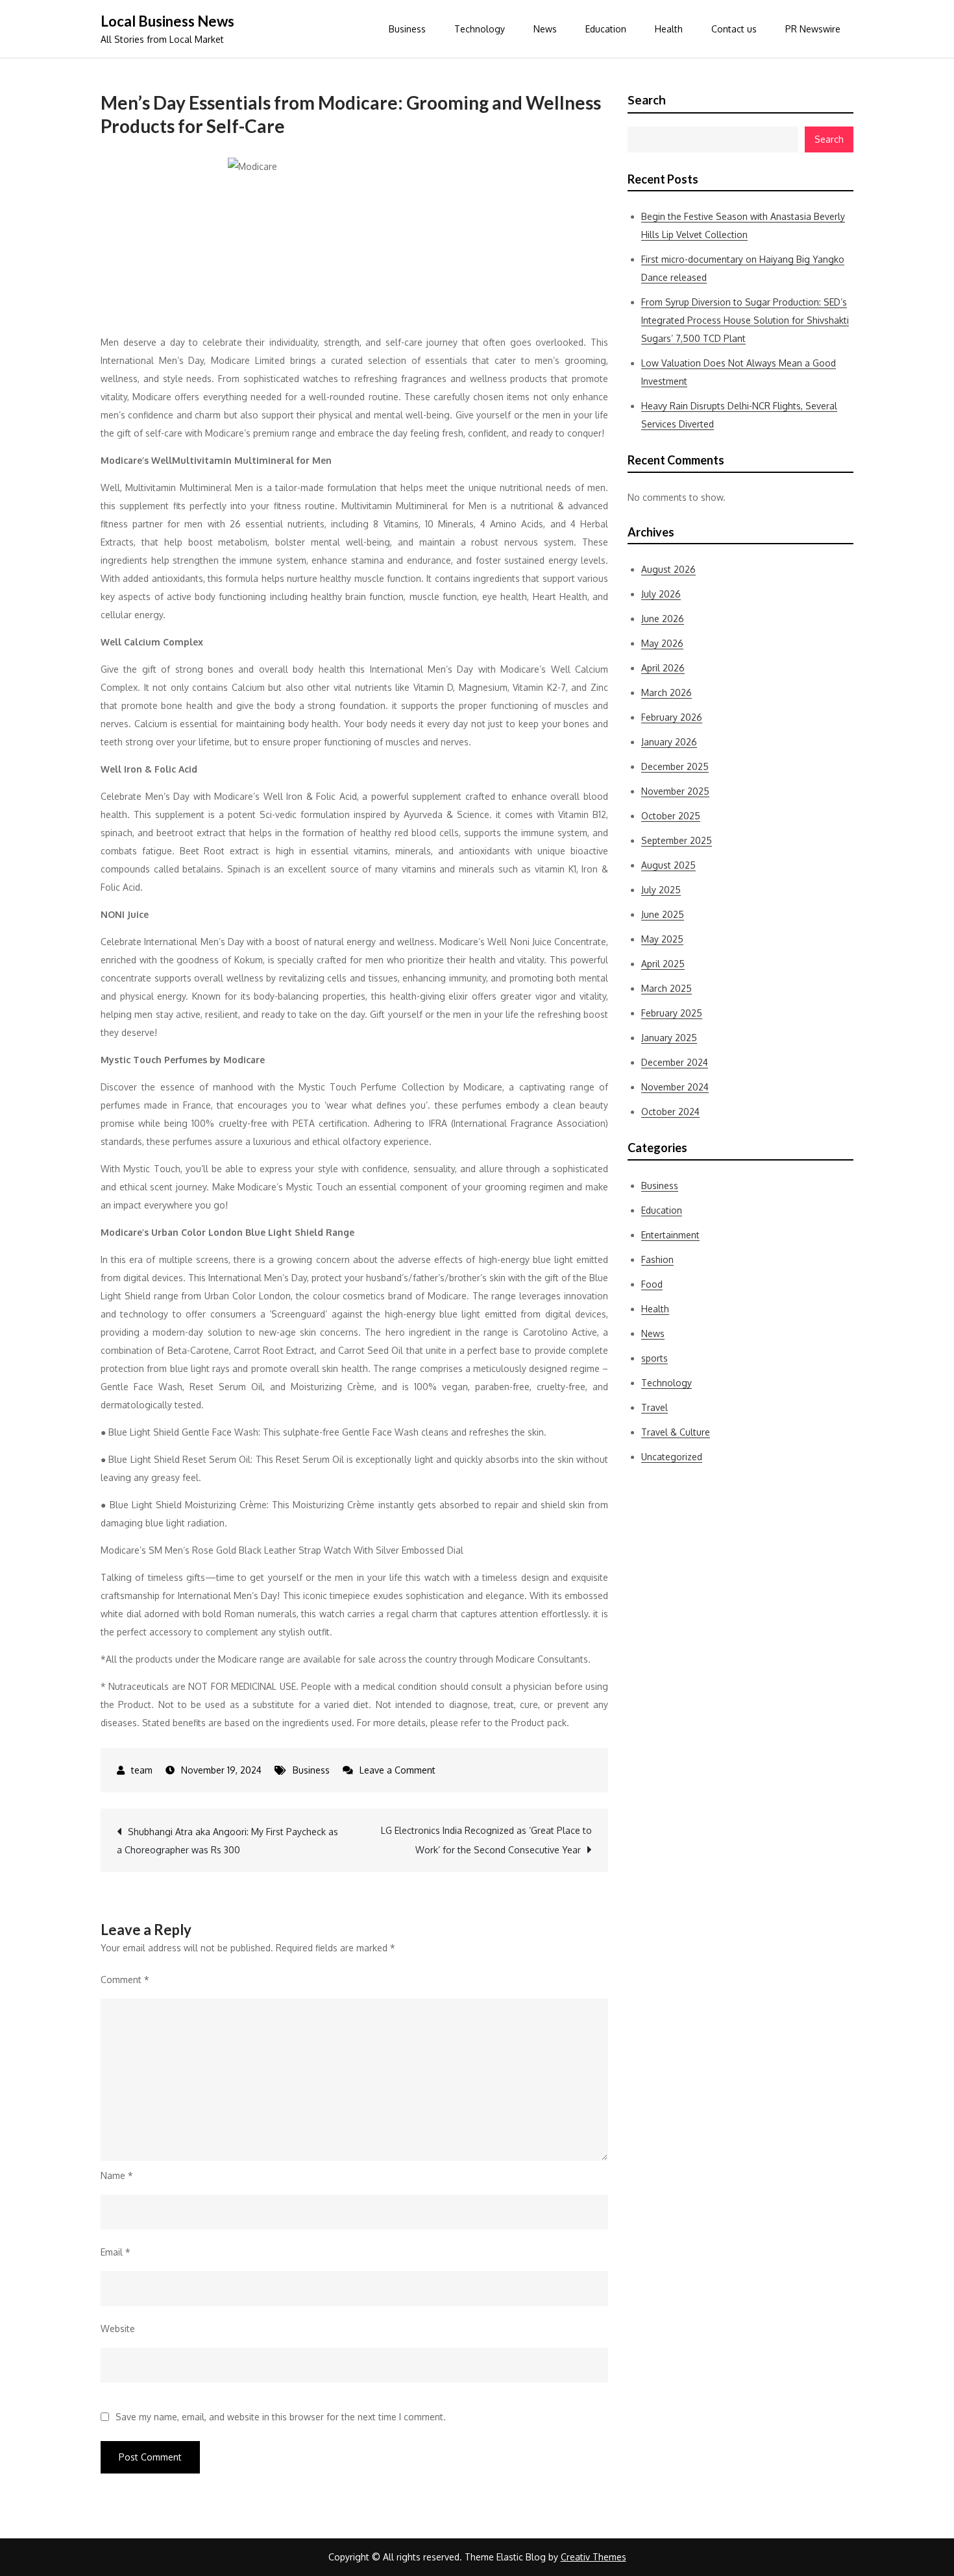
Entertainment (670, 1235)
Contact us (734, 29)
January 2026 (669, 742)
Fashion (657, 1259)
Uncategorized (672, 1457)
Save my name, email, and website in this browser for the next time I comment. (281, 2417)
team (142, 1770)
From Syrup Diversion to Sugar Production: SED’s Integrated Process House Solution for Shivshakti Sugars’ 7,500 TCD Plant (745, 320)
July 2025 (661, 890)
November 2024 (675, 1087)
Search (647, 100)
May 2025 (662, 939)
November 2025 (675, 791)
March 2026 (667, 692)
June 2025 (663, 914)
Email (116, 2252)
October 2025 (671, 816)
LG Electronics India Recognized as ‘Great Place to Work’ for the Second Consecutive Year (486, 1840)
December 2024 (675, 1062)
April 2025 (663, 964)
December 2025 (675, 766)
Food (652, 1284)
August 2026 (668, 569)
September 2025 (677, 840)
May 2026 (662, 643)
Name (117, 2175)
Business (407, 29)
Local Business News (167, 21)
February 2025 (672, 1013)
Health (669, 29)
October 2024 (670, 1112)
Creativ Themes (593, 2557)
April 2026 (663, 668)
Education (606, 29)
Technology (480, 29)
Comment (125, 1980)
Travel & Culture (676, 1432)
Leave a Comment (397, 1770)
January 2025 (669, 1038)
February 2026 (672, 717)
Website (118, 2329)
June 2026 (663, 619)
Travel (654, 1407)
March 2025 (667, 988)
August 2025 (668, 865)
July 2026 (661, 594)
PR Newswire (813, 29)
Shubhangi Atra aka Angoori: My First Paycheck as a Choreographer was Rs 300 (227, 1841)
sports (654, 1358)
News (545, 29)
